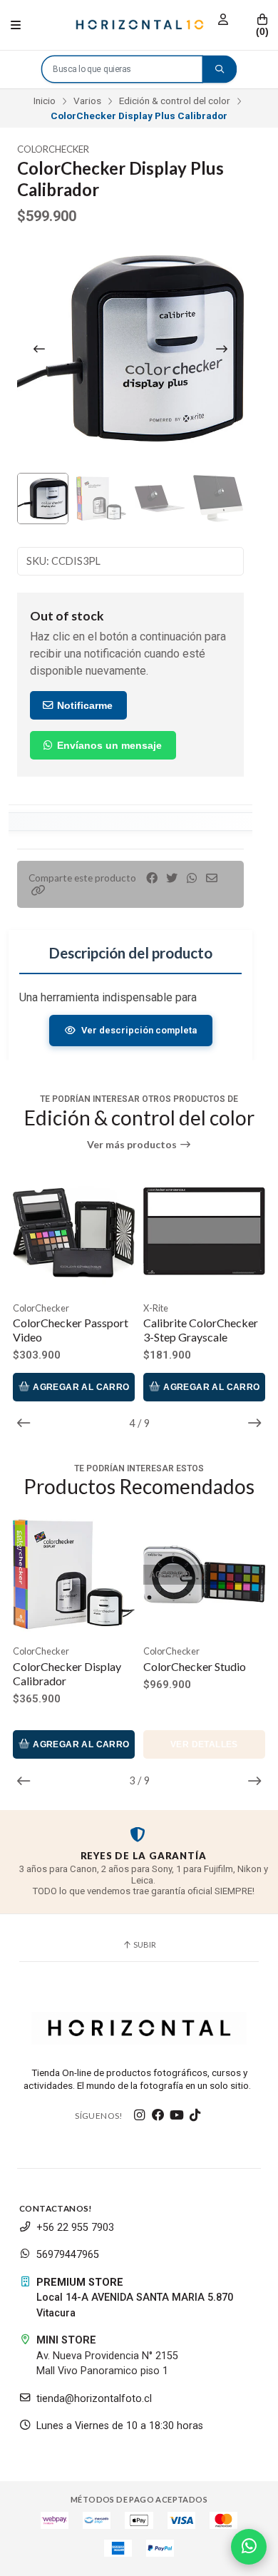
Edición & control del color (175, 101)
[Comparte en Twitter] (172, 878)
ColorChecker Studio (195, 1666)
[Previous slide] (39, 349)
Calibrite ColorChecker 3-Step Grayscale (96, 1330)
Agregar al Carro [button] (106, 1387)
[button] (38, 890)
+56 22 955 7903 (75, 2228)
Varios (87, 101)
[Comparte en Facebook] (152, 878)
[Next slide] (222, 349)
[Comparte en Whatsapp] (192, 878)
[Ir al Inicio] (139, 25)
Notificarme (83, 705)
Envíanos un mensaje (108, 745)
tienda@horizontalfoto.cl (94, 2399)
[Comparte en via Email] (212, 878)
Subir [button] (144, 1944)
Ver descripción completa (139, 1030)
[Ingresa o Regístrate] (223, 20)
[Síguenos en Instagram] (140, 2115)
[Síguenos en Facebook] (158, 2115)
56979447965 (68, 2255)
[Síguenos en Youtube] (177, 2115)
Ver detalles (204, 1744)
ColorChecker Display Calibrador (67, 1673)
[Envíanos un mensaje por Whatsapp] (249, 2547)
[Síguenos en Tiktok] (195, 2115)
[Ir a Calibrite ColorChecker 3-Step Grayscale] (99, 1231)
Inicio (45, 101)
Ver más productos (133, 1145)
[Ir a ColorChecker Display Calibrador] (74, 1574)
